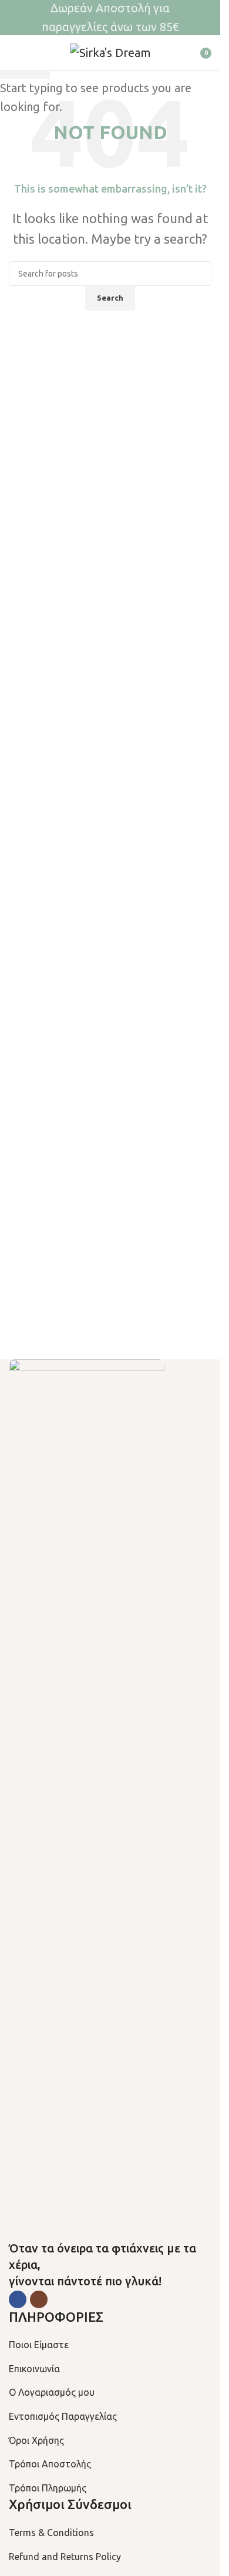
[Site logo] (110, 51)
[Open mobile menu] (14, 53)
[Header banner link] (110, 18)
